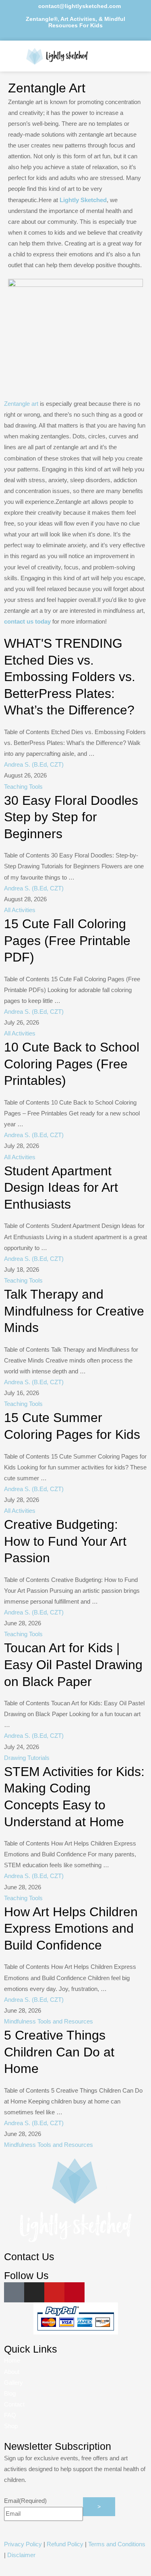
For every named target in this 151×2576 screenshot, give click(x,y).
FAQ (10, 2415)
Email (25, 2501)
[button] (125, 56)
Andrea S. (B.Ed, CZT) (34, 765)
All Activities (20, 910)
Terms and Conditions (117, 2544)
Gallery (13, 2383)
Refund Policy (65, 2544)
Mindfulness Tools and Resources (49, 2022)
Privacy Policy (23, 2544)
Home (12, 2361)
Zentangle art (21, 404)
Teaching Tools (23, 787)
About (12, 2372)
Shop (11, 2426)
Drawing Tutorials (27, 1758)
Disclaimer (21, 2555)
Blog (10, 2394)
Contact (14, 2404)
